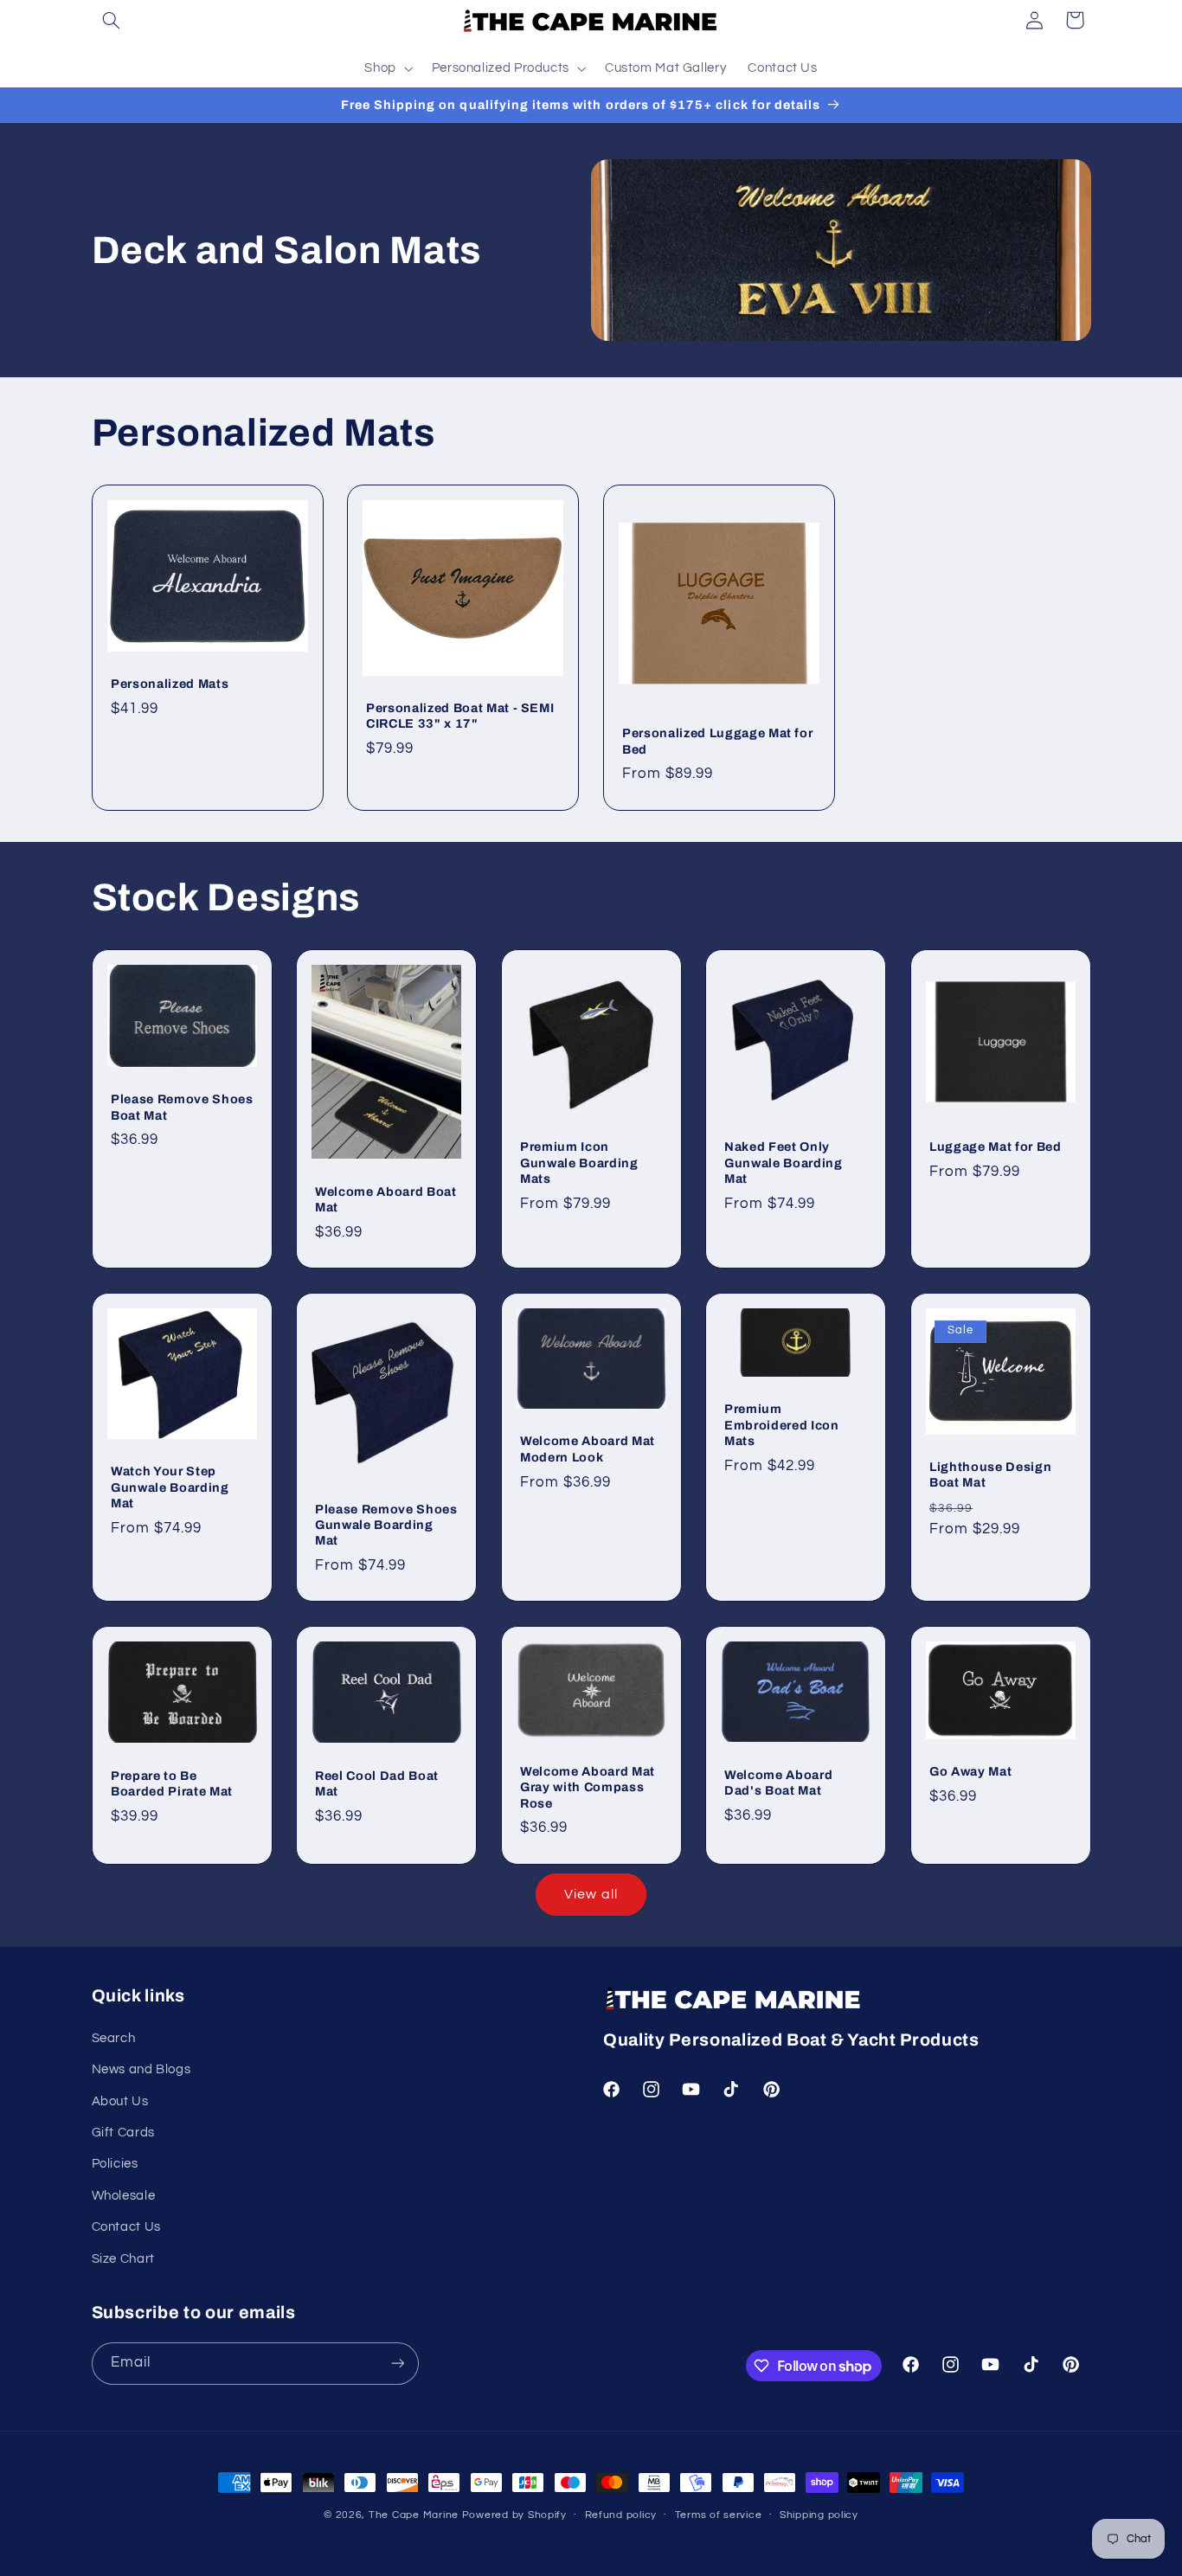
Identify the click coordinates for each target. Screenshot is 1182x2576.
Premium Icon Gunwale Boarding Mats (579, 1163)
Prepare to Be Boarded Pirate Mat (172, 1783)
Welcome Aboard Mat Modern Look (588, 1449)
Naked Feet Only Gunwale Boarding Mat (784, 1163)
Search (114, 2038)
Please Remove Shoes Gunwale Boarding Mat (386, 1525)
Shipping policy (819, 2515)
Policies (115, 2164)
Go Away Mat (970, 1771)
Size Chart (123, 2259)
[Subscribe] (397, 2364)
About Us (120, 2101)
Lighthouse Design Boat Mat (990, 1474)
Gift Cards (123, 2133)
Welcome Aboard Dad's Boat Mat (778, 1783)
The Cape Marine (414, 2515)
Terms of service (719, 2515)
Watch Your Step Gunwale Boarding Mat (170, 1487)
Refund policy (621, 2515)
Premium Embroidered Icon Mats (782, 1425)
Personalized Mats (170, 684)
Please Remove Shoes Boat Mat (182, 1107)
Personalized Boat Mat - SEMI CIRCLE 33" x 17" (460, 716)
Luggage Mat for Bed (996, 1147)
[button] (112, 20)
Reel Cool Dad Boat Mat (377, 1783)
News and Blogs (141, 2069)
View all (591, 1894)
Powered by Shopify (514, 2515)
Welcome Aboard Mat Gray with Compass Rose (588, 1787)
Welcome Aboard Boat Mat (386, 1199)
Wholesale (124, 2196)
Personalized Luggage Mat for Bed (717, 742)
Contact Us (126, 2227)
